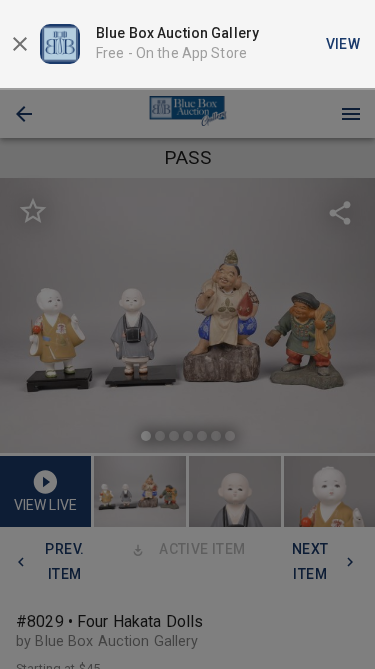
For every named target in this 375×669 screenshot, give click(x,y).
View (343, 44)
